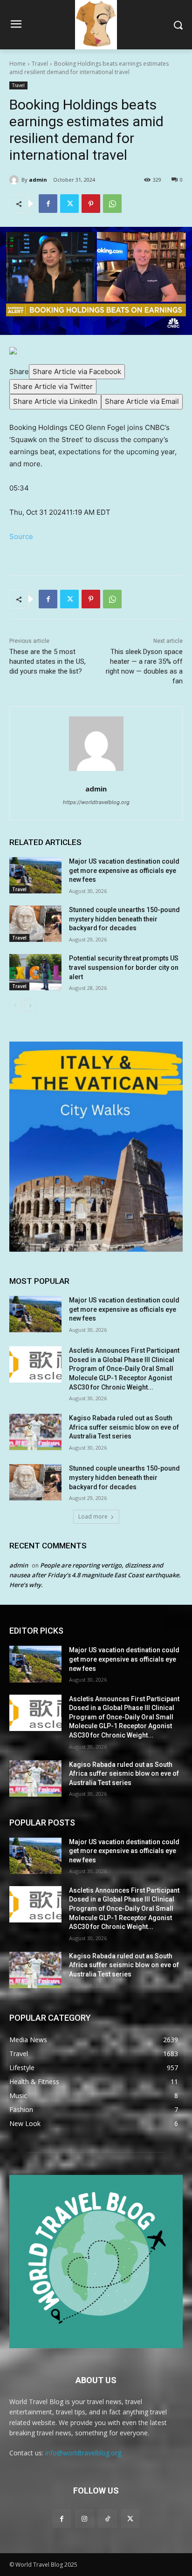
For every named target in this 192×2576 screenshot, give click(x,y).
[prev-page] (15, 1006)
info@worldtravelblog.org (83, 2453)
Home (17, 64)
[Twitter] (69, 204)
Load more (93, 1516)
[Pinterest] (91, 204)
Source (21, 536)
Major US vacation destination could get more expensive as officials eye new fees (124, 870)
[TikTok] (107, 2518)
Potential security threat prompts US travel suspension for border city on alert (124, 967)
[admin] (15, 180)
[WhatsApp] (112, 204)
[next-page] (30, 1006)
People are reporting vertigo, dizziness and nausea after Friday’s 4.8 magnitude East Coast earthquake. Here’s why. (95, 1575)
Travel (40, 64)
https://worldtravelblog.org (96, 802)
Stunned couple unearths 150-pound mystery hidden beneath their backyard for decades (124, 919)
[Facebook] (48, 204)
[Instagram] (85, 2518)
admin (38, 180)
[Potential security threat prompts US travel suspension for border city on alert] (35, 972)
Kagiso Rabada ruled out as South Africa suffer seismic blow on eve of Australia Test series (124, 1427)
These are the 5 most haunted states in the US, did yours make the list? (48, 661)
